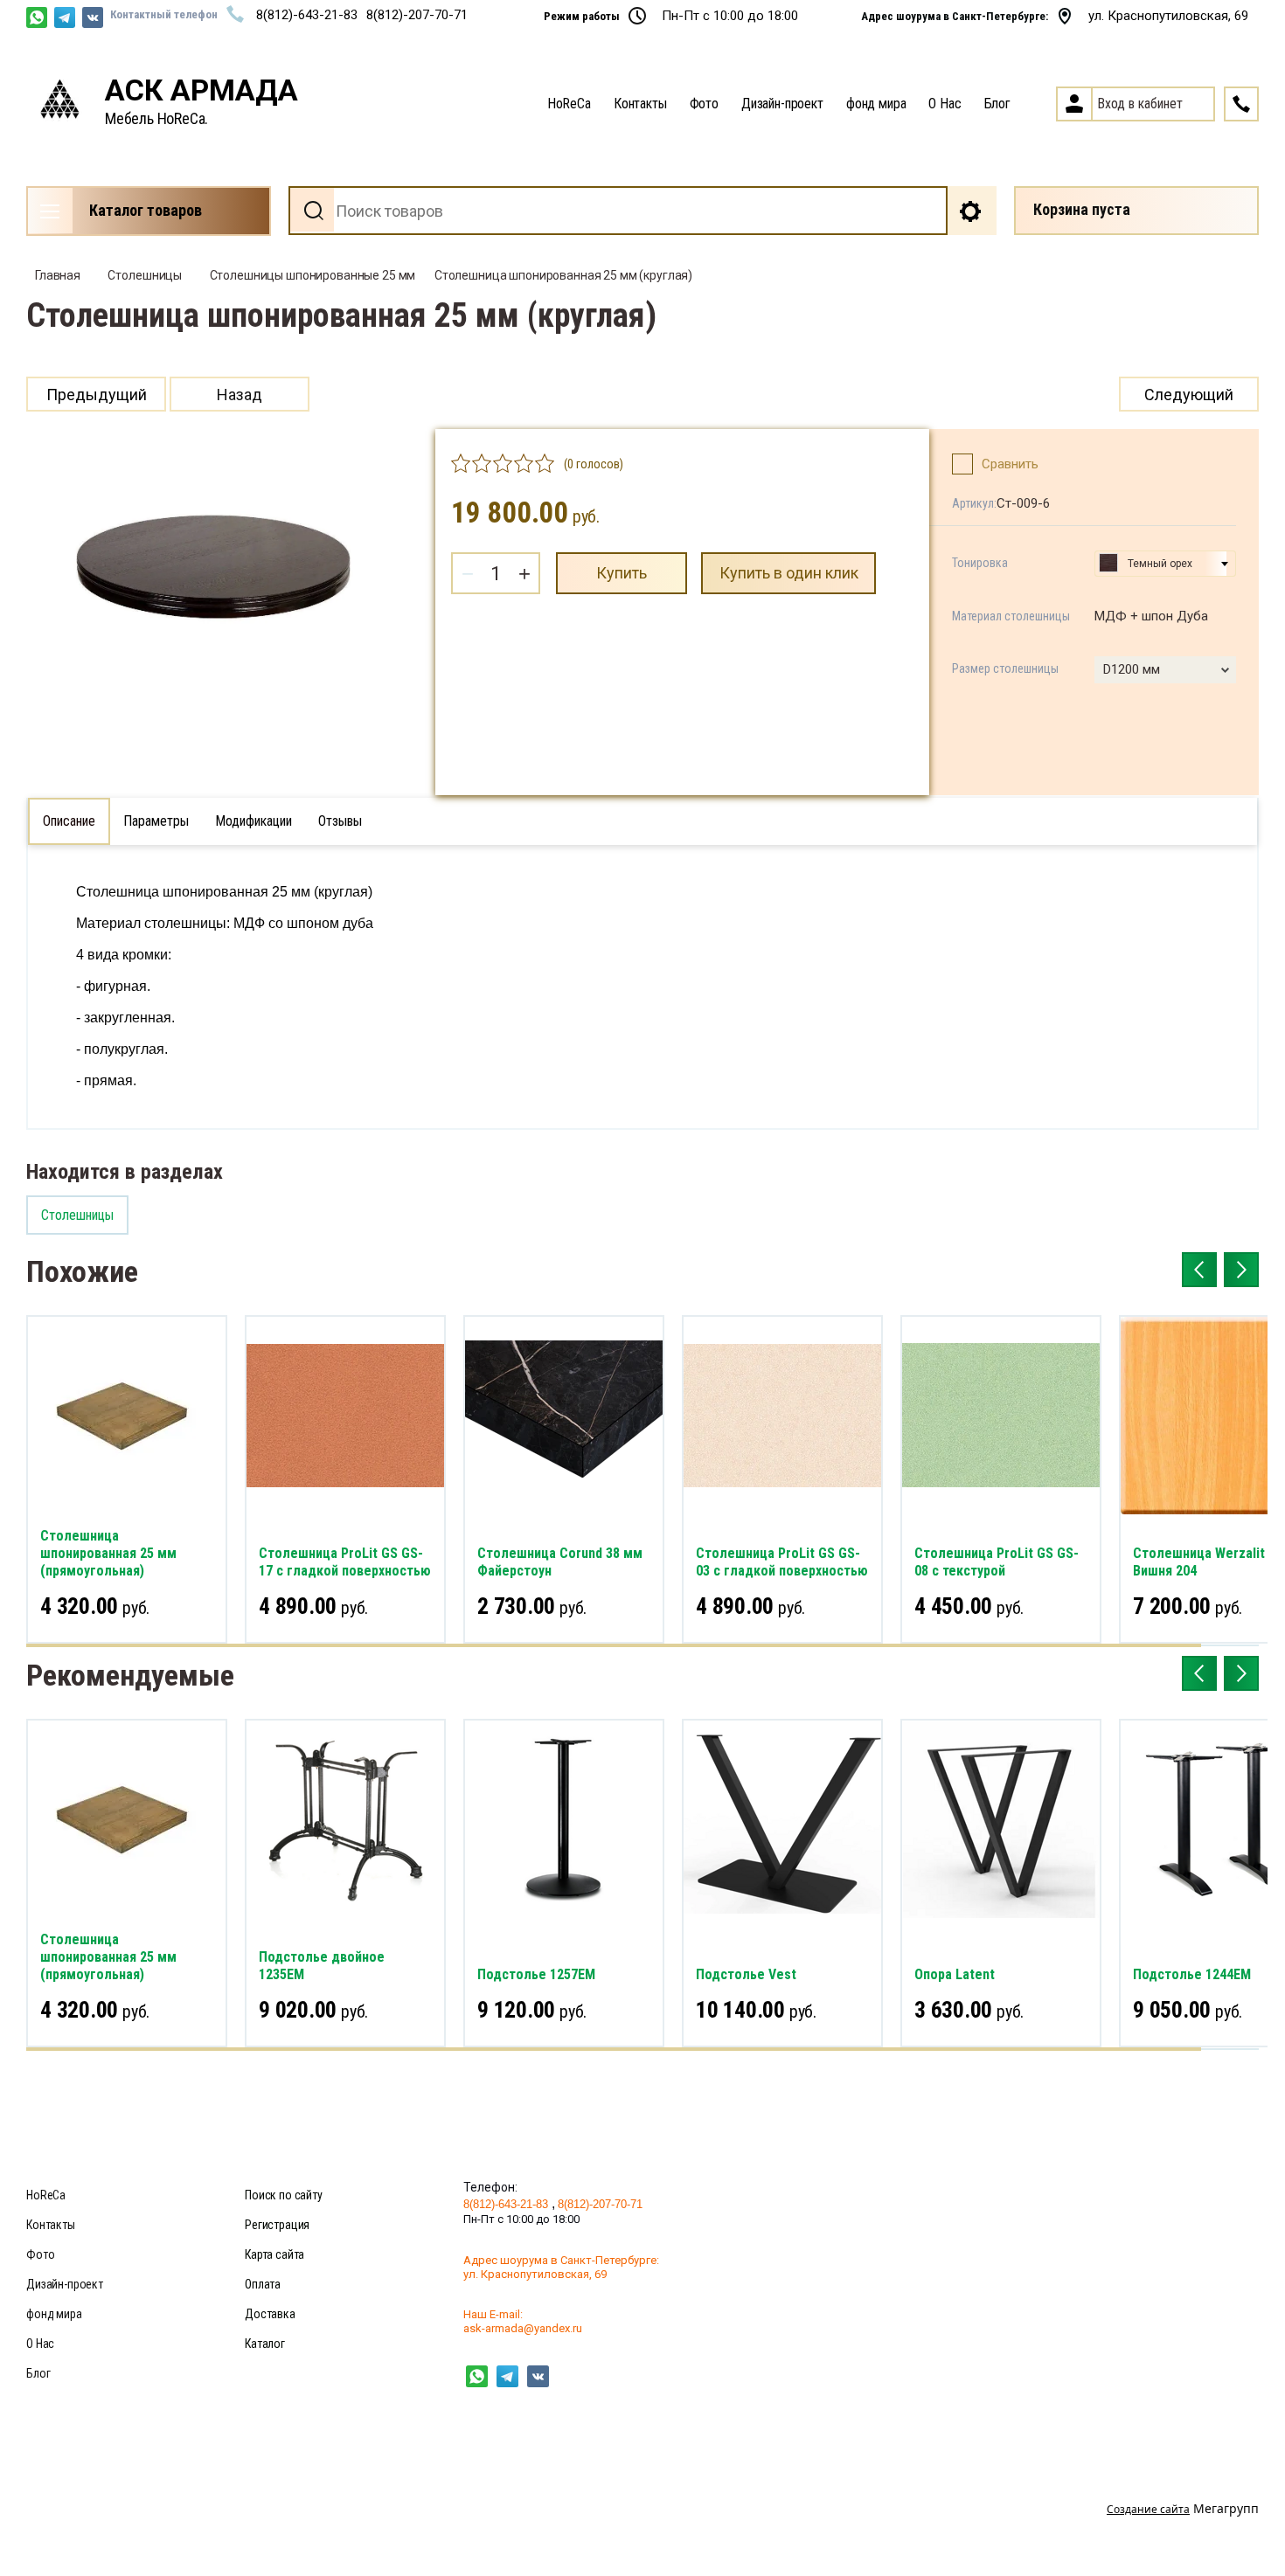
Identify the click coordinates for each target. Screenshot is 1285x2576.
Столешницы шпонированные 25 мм (313, 275)
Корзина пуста (1082, 209)
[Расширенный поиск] (972, 211)
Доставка (270, 2314)
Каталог (265, 2344)
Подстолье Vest (746, 1974)
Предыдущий (97, 395)
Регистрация (277, 2225)
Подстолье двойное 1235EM (322, 1966)
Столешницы (145, 275)
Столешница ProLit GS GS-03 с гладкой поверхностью (782, 1562)
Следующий (1189, 395)
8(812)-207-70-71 (417, 15)
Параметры (156, 821)
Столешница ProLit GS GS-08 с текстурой (997, 1562)
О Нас (945, 104)
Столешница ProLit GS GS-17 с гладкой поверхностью (345, 1562)
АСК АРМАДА (201, 90)
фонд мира (876, 104)
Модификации (254, 821)
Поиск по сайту (284, 2195)
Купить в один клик (789, 573)
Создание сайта (1148, 2509)
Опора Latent (955, 1974)
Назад (240, 395)
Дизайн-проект (782, 104)
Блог (997, 104)
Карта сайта (274, 2254)
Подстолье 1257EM (536, 1974)
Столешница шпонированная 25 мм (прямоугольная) (108, 1553)
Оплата (263, 2284)
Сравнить (1010, 464)
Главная (58, 275)
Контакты (640, 104)
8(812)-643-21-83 (307, 15)
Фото (704, 104)
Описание (69, 821)
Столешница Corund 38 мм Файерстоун (560, 1562)
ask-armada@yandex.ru (523, 2328)
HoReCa (569, 104)
